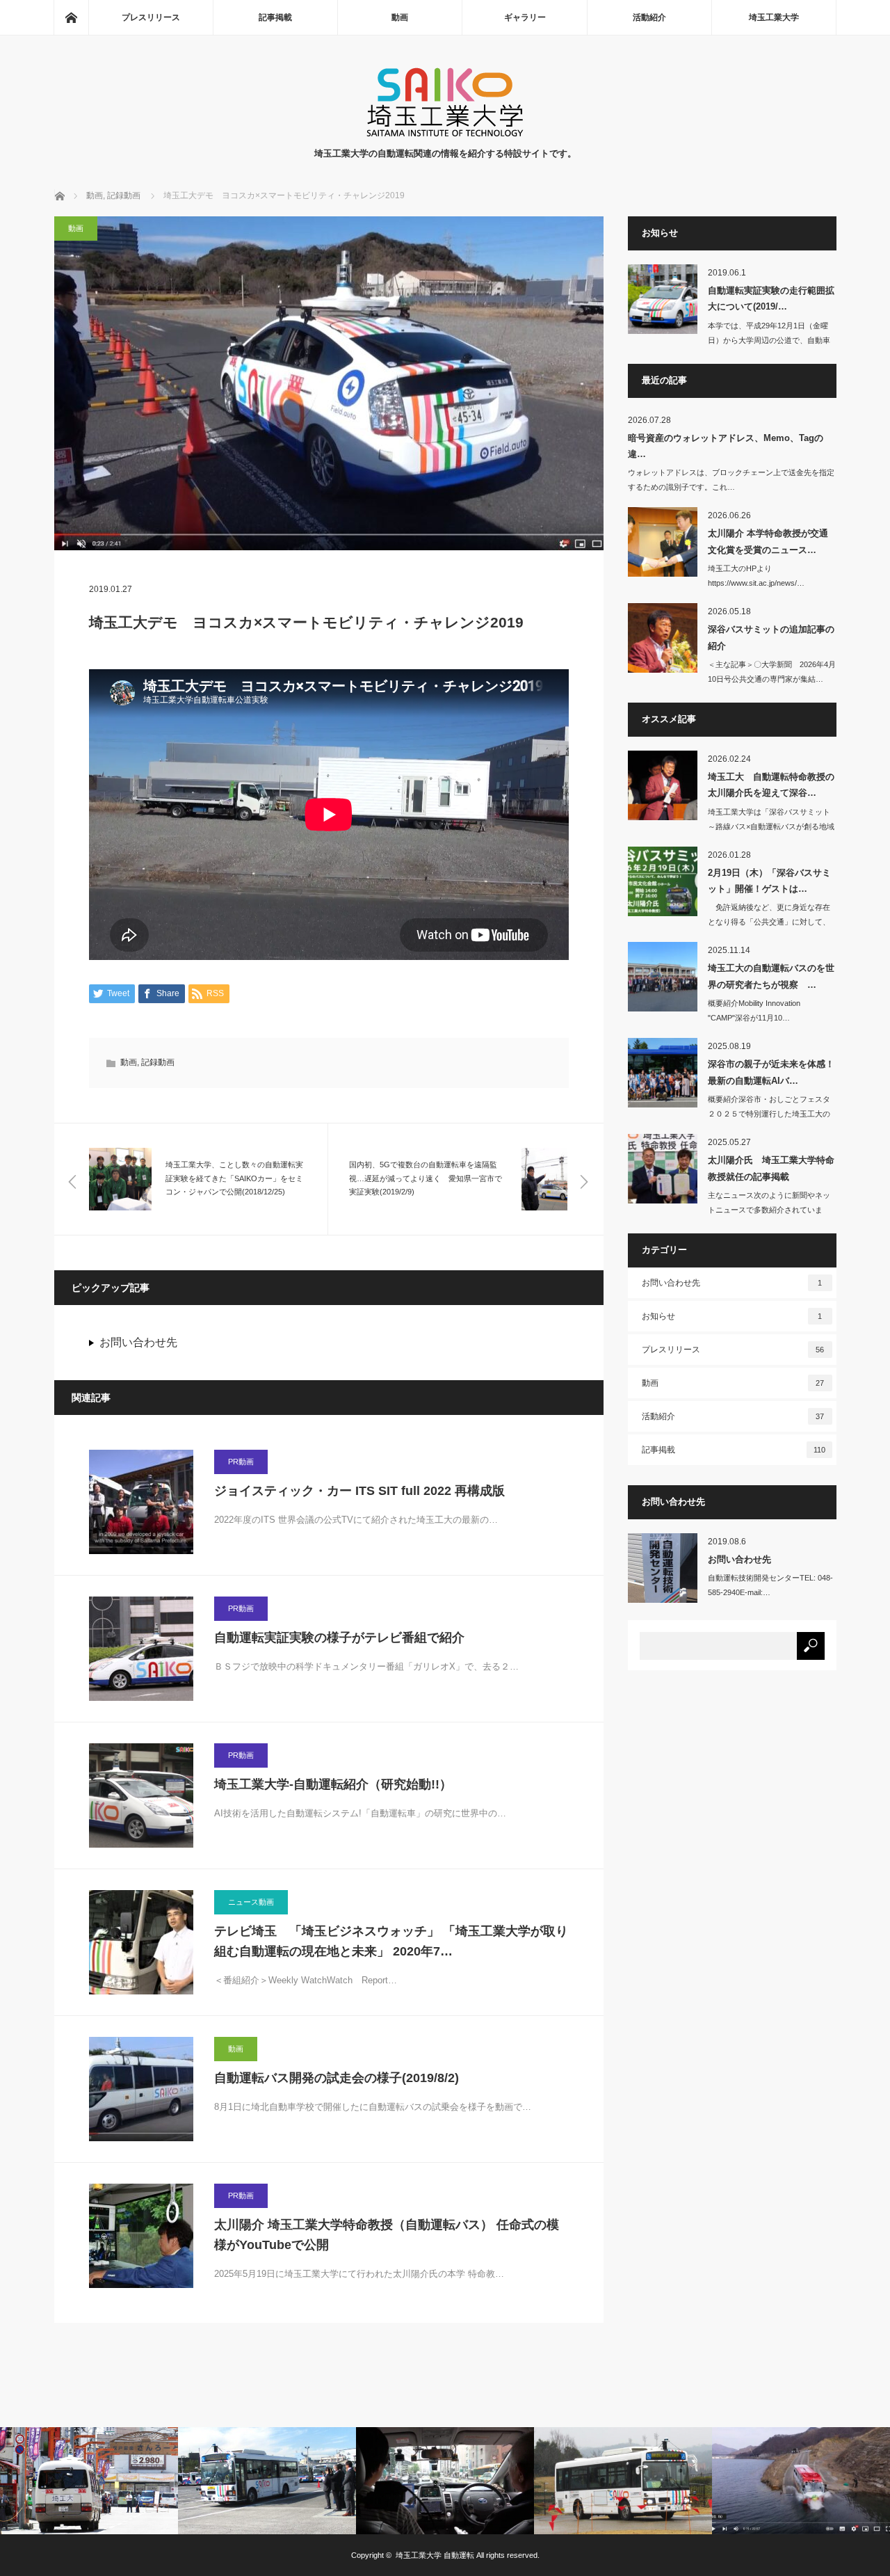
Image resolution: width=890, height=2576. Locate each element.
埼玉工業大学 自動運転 (435, 2555)
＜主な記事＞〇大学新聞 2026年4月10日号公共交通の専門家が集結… (772, 672)
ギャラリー (525, 17)
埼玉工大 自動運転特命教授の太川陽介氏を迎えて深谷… (771, 785)
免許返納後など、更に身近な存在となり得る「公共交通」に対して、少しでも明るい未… (769, 922)
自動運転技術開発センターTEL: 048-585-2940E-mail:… (770, 1585)
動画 (400, 17)
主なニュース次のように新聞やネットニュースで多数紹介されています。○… (769, 1210)
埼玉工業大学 (774, 17)
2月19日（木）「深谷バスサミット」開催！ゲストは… (769, 881)
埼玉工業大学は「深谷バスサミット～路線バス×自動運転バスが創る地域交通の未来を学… (771, 826)
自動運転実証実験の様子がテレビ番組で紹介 (339, 1638)
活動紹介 (649, 17)
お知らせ (732, 1316)
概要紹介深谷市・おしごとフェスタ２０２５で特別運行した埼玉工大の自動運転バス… (769, 1114)
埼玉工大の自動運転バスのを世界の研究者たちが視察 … (771, 976)
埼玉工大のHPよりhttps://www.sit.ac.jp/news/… (756, 576)
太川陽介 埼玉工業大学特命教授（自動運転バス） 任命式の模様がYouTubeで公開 (387, 2235)
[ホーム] (71, 17)
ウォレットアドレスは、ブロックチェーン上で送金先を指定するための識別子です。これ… (731, 480)
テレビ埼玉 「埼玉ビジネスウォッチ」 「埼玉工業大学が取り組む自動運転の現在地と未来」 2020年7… (391, 1941)
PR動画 (241, 1462)
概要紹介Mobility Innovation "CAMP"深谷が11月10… (754, 1010)
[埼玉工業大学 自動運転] (445, 133)
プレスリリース (151, 17)
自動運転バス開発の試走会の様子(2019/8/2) (337, 2078)
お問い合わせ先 (138, 1342)
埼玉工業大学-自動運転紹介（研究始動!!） (333, 1784)
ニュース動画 (251, 1902)
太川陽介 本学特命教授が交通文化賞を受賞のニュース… (768, 541)
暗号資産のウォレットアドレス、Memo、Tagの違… (726, 446)
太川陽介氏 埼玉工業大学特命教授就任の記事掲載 (771, 1168)
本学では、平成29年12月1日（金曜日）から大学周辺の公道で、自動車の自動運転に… (769, 340)
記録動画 (158, 1062)
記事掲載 (275, 17)
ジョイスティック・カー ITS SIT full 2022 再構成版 (359, 1491)
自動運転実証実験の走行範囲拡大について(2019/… (771, 298)
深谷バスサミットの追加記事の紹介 (771, 637)
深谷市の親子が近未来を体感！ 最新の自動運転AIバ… (771, 1072)
